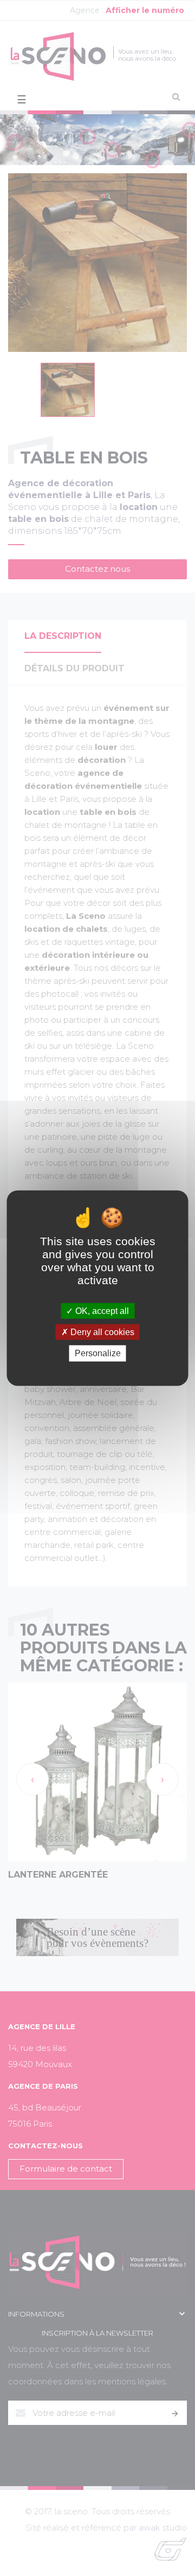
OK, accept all (101, 1311)
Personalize (98, 1353)
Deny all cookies (101, 1332)
